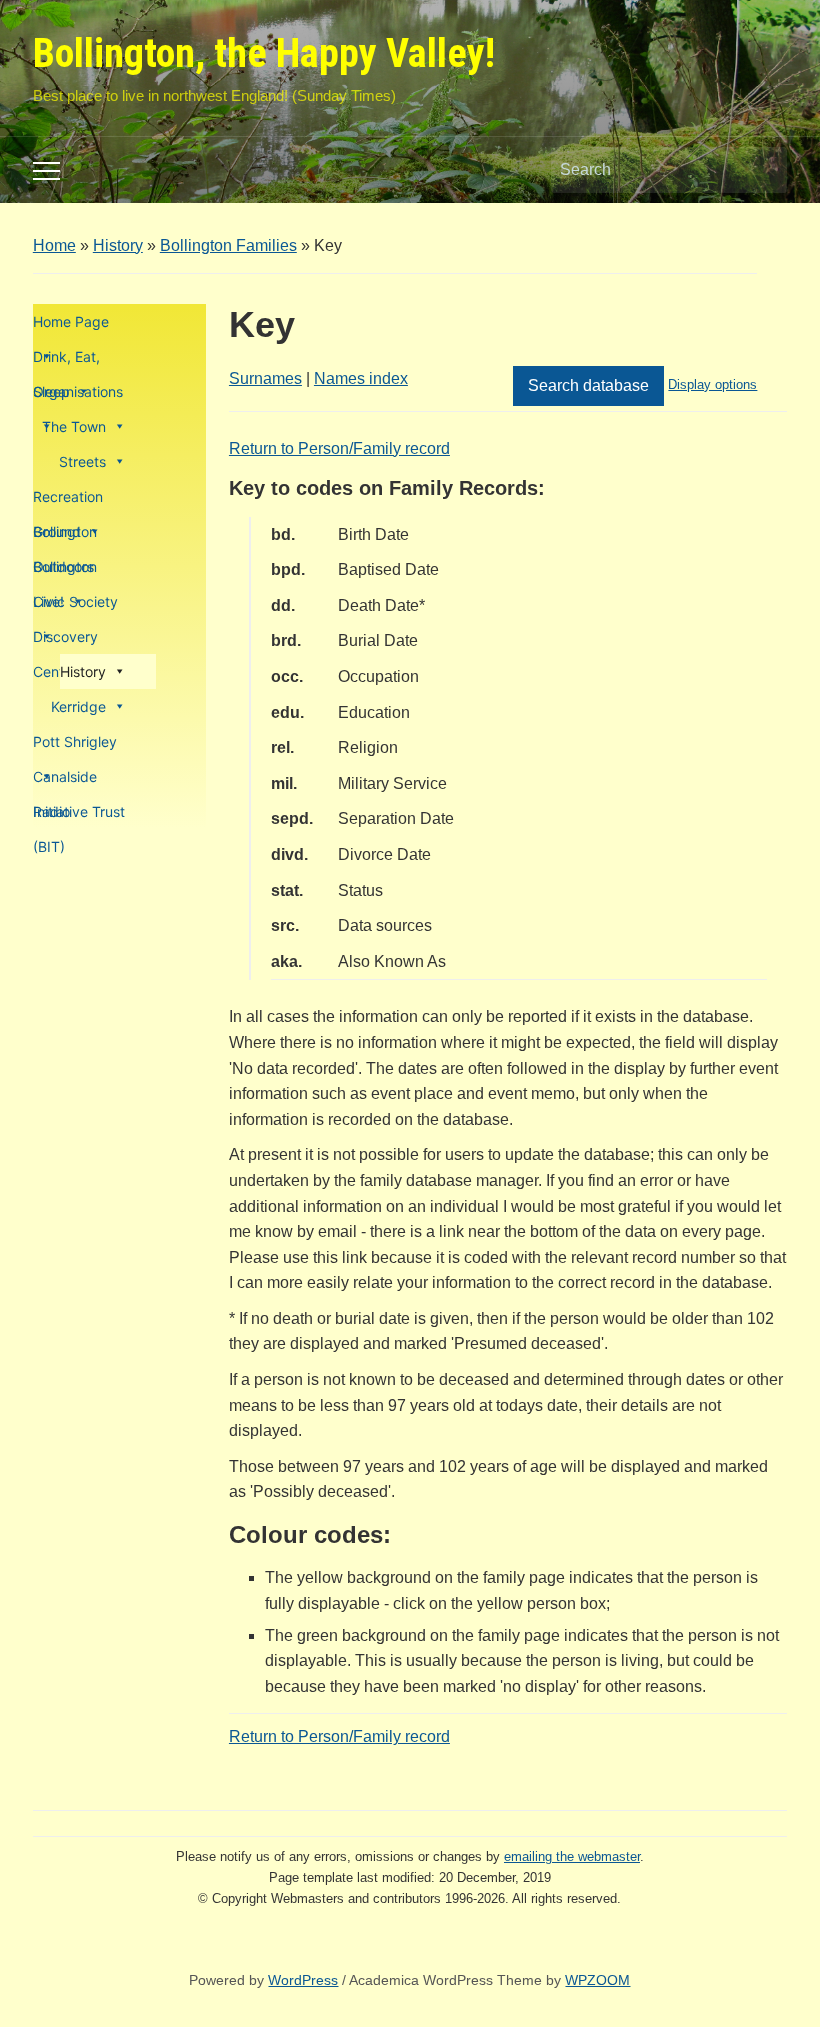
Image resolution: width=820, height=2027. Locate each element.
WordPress (303, 1980)
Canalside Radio (65, 781)
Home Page (71, 321)
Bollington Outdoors (65, 536)
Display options (712, 384)
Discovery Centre (65, 641)
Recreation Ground (68, 501)
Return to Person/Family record (339, 448)
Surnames (265, 378)
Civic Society (75, 601)
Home (54, 245)
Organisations (78, 391)
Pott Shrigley (75, 741)
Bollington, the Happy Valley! (264, 53)
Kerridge (78, 706)
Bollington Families (228, 245)
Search (762, 170)
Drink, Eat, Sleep (66, 361)
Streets (82, 461)
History (118, 245)
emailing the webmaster (572, 1856)
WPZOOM (597, 1980)
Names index (361, 378)
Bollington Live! (65, 571)
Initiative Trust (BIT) (79, 816)
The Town (74, 426)
